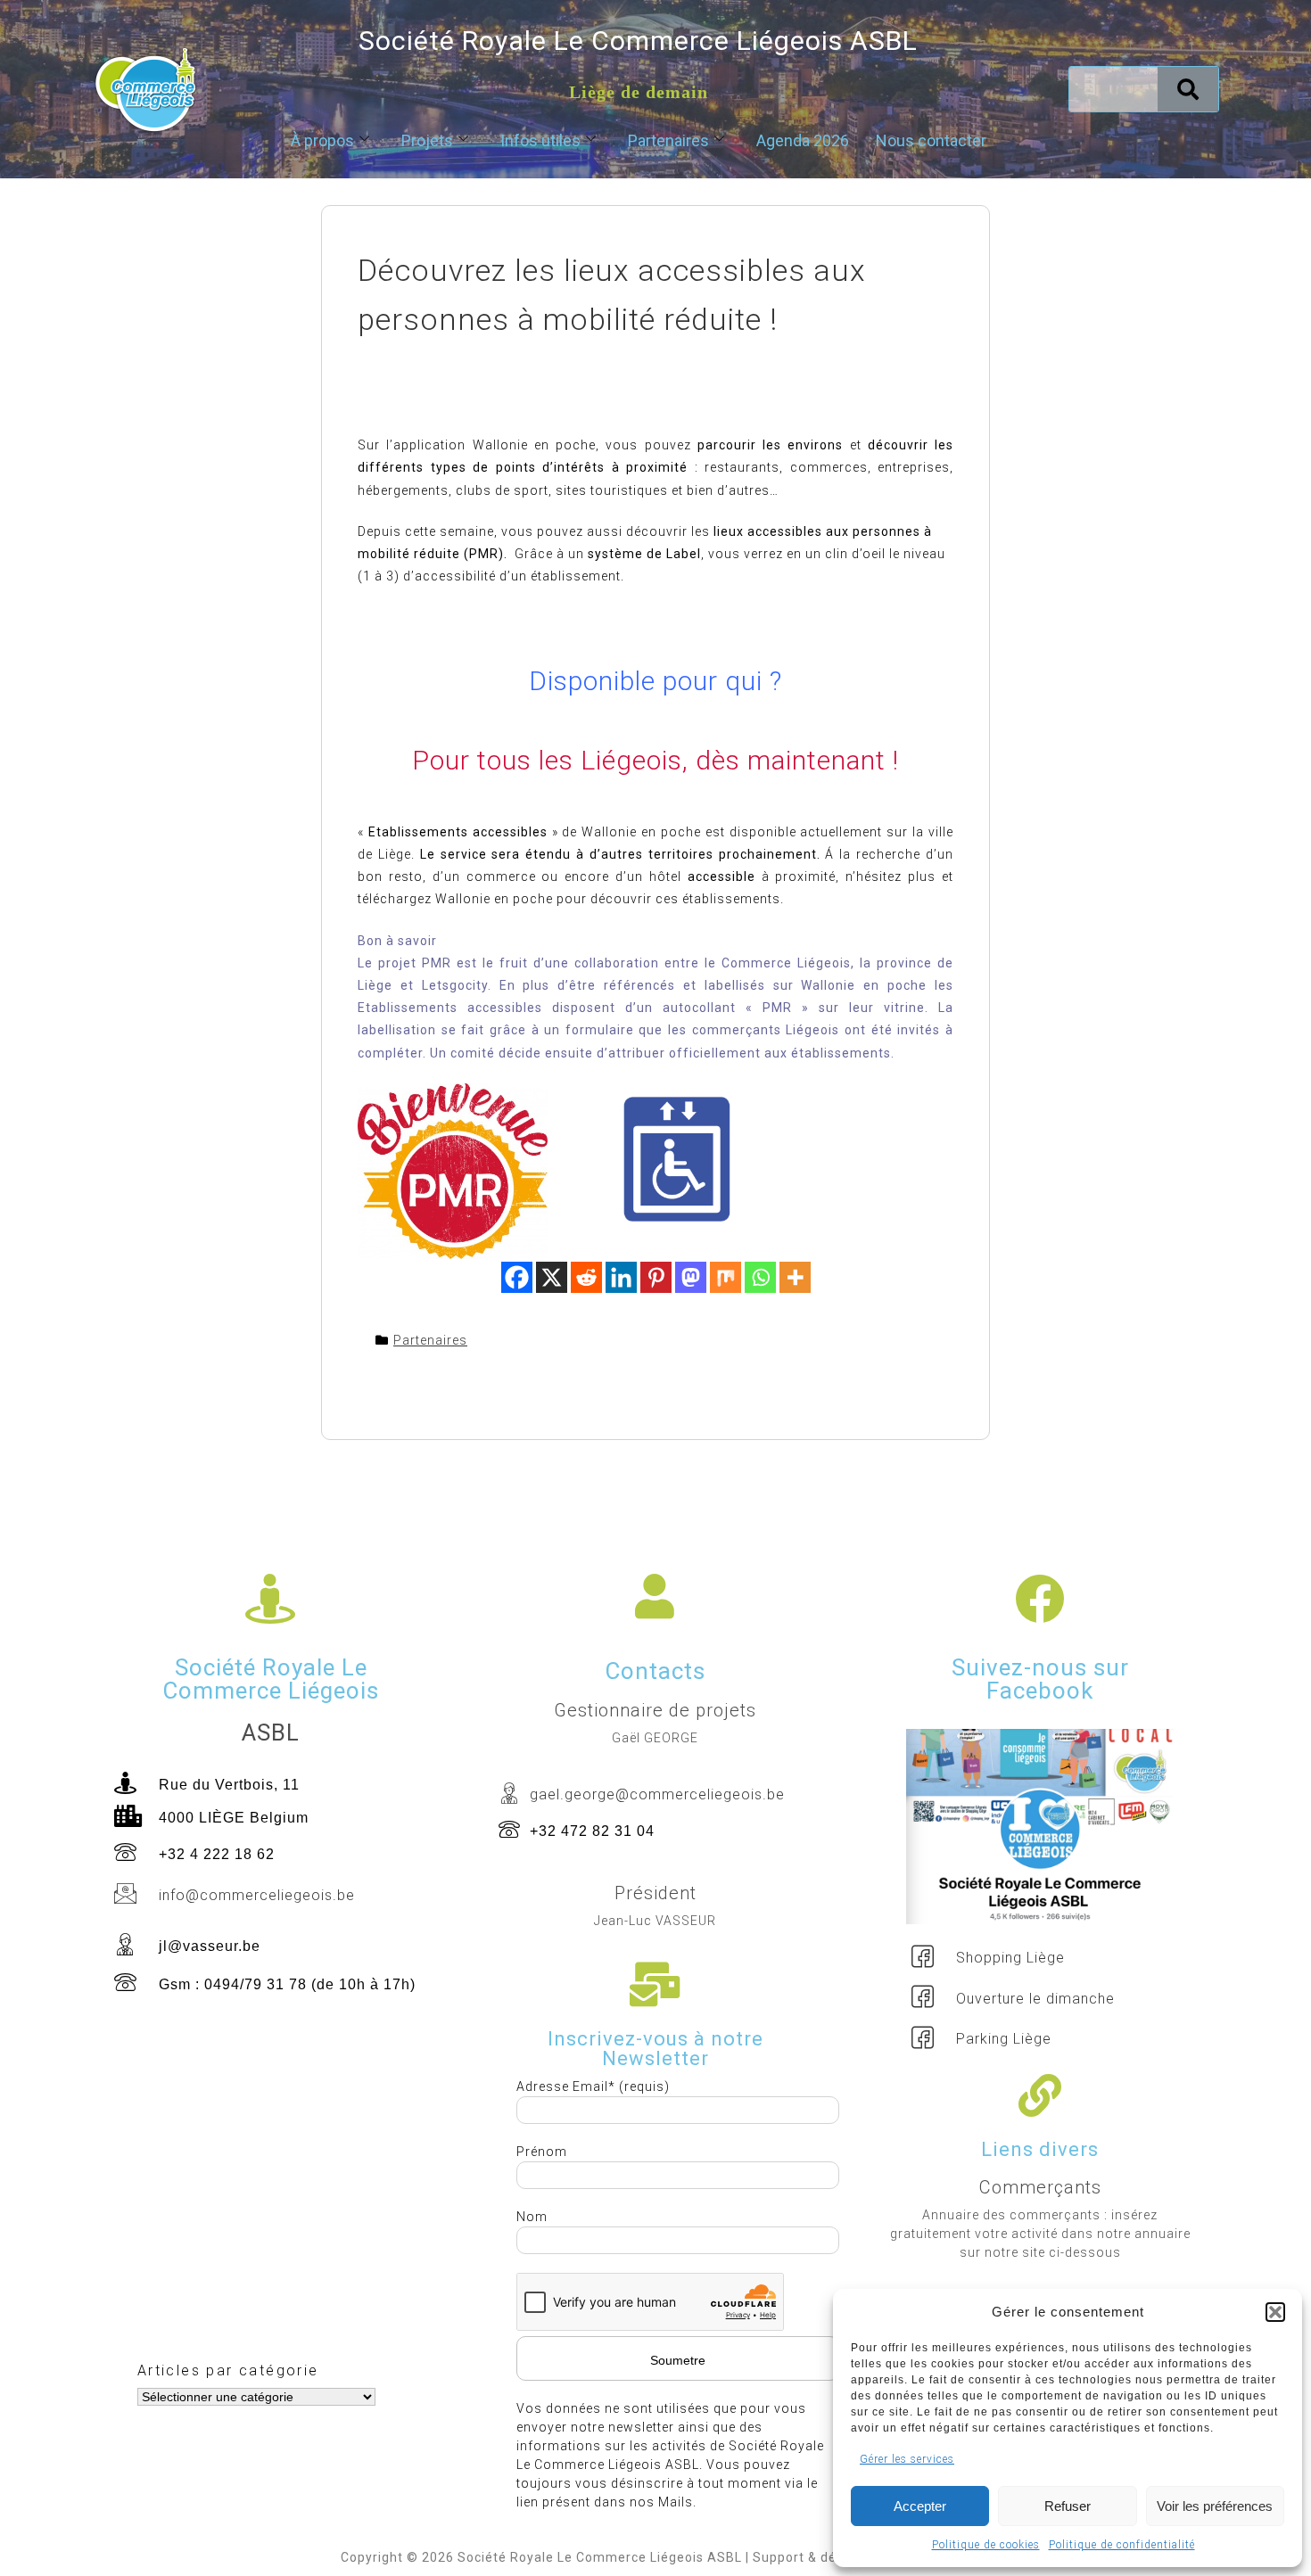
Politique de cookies (986, 2545)
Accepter (920, 2506)
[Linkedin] (621, 1277)
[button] (1275, 2312)
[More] (795, 1277)
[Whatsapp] (760, 1277)
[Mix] (726, 1277)
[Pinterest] (656, 1277)
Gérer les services (907, 2459)
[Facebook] (517, 1277)
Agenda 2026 (803, 140)
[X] (552, 1277)
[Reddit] (586, 1277)
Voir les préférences (1215, 2506)
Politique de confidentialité (1122, 2545)
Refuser (1068, 2506)
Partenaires (668, 140)
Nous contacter (931, 140)
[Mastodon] (691, 1277)
